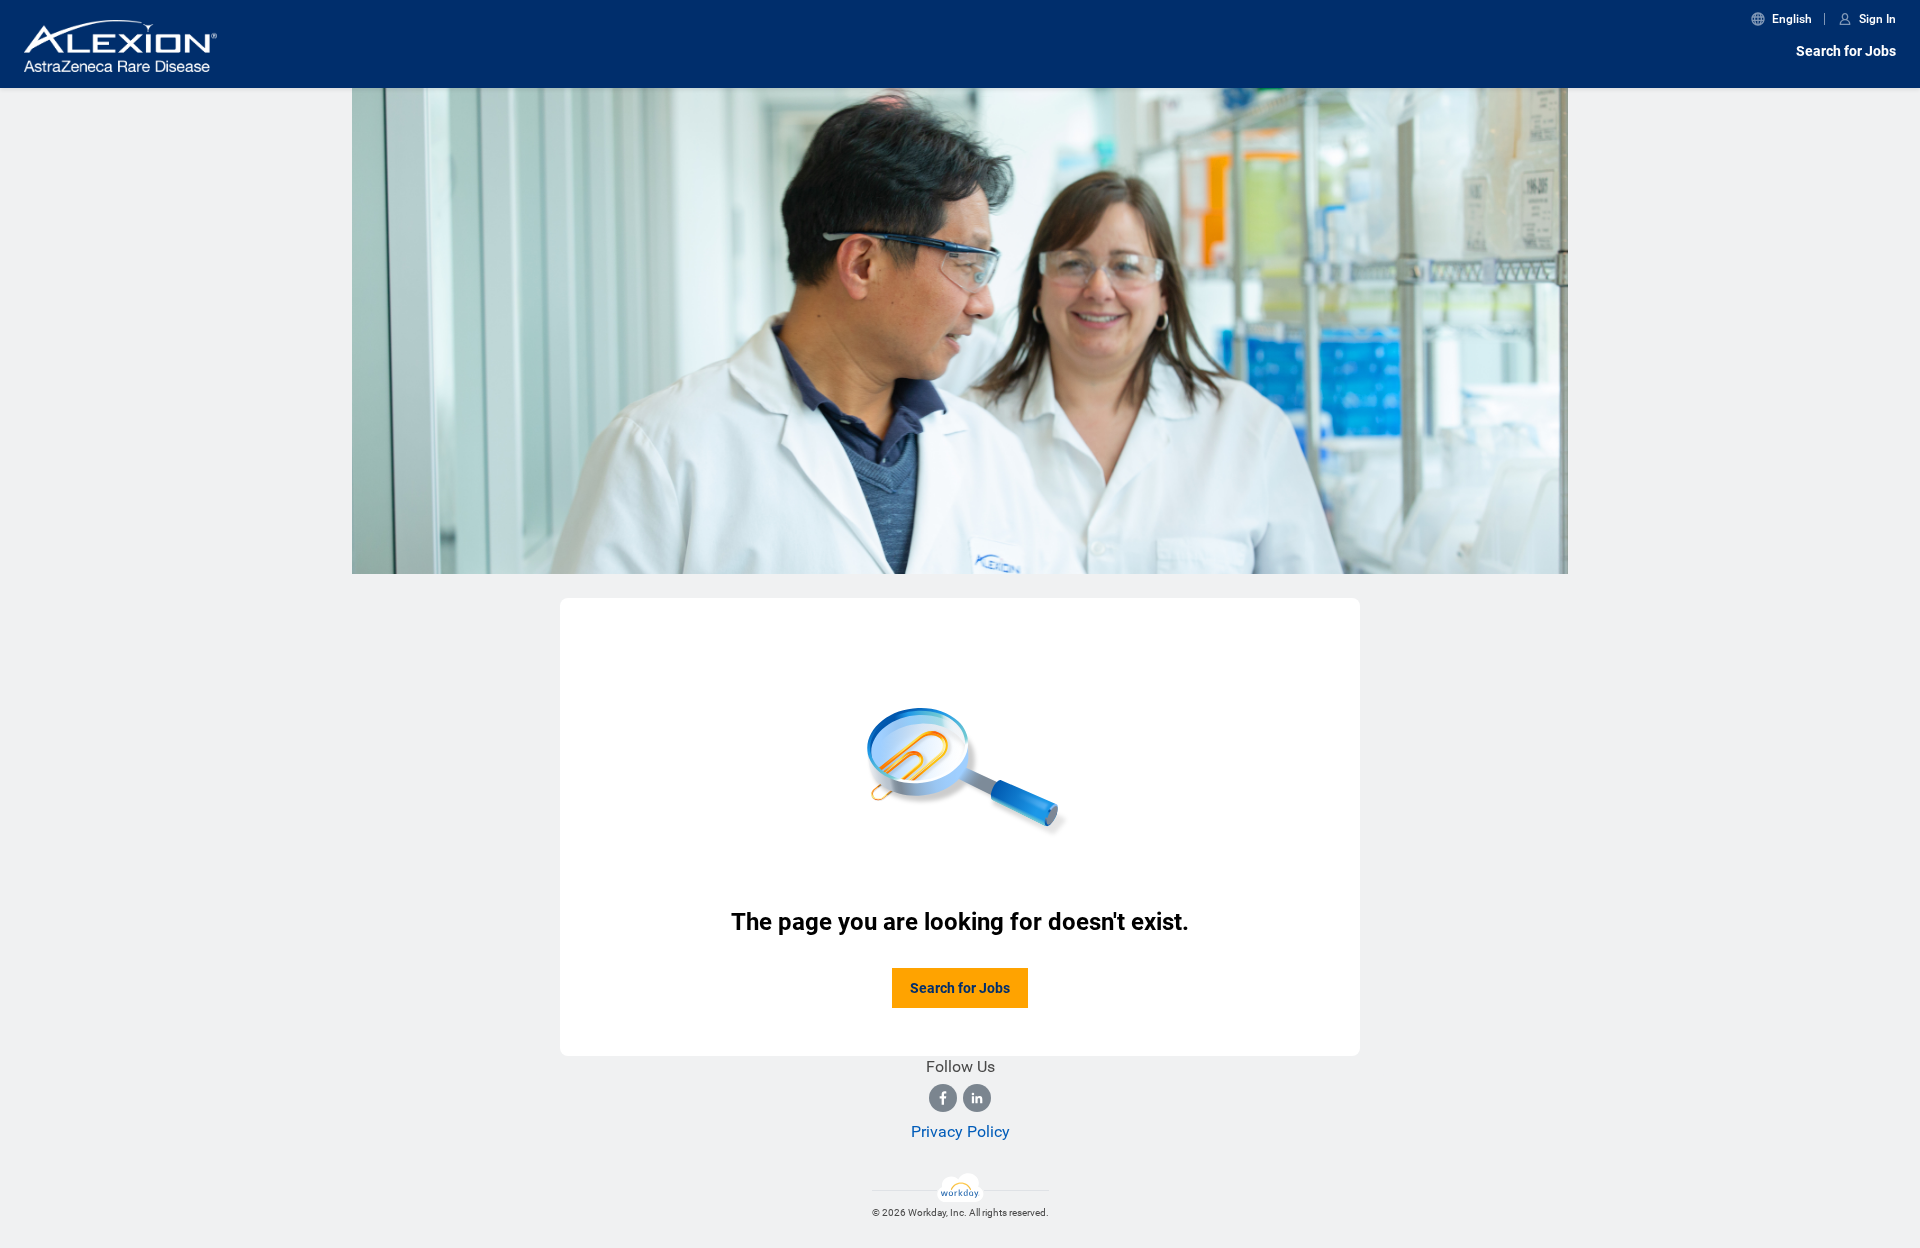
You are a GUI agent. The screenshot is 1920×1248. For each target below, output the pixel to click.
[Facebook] (943, 1098)
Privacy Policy (960, 1131)
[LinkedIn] (977, 1098)
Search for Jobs (1846, 51)
